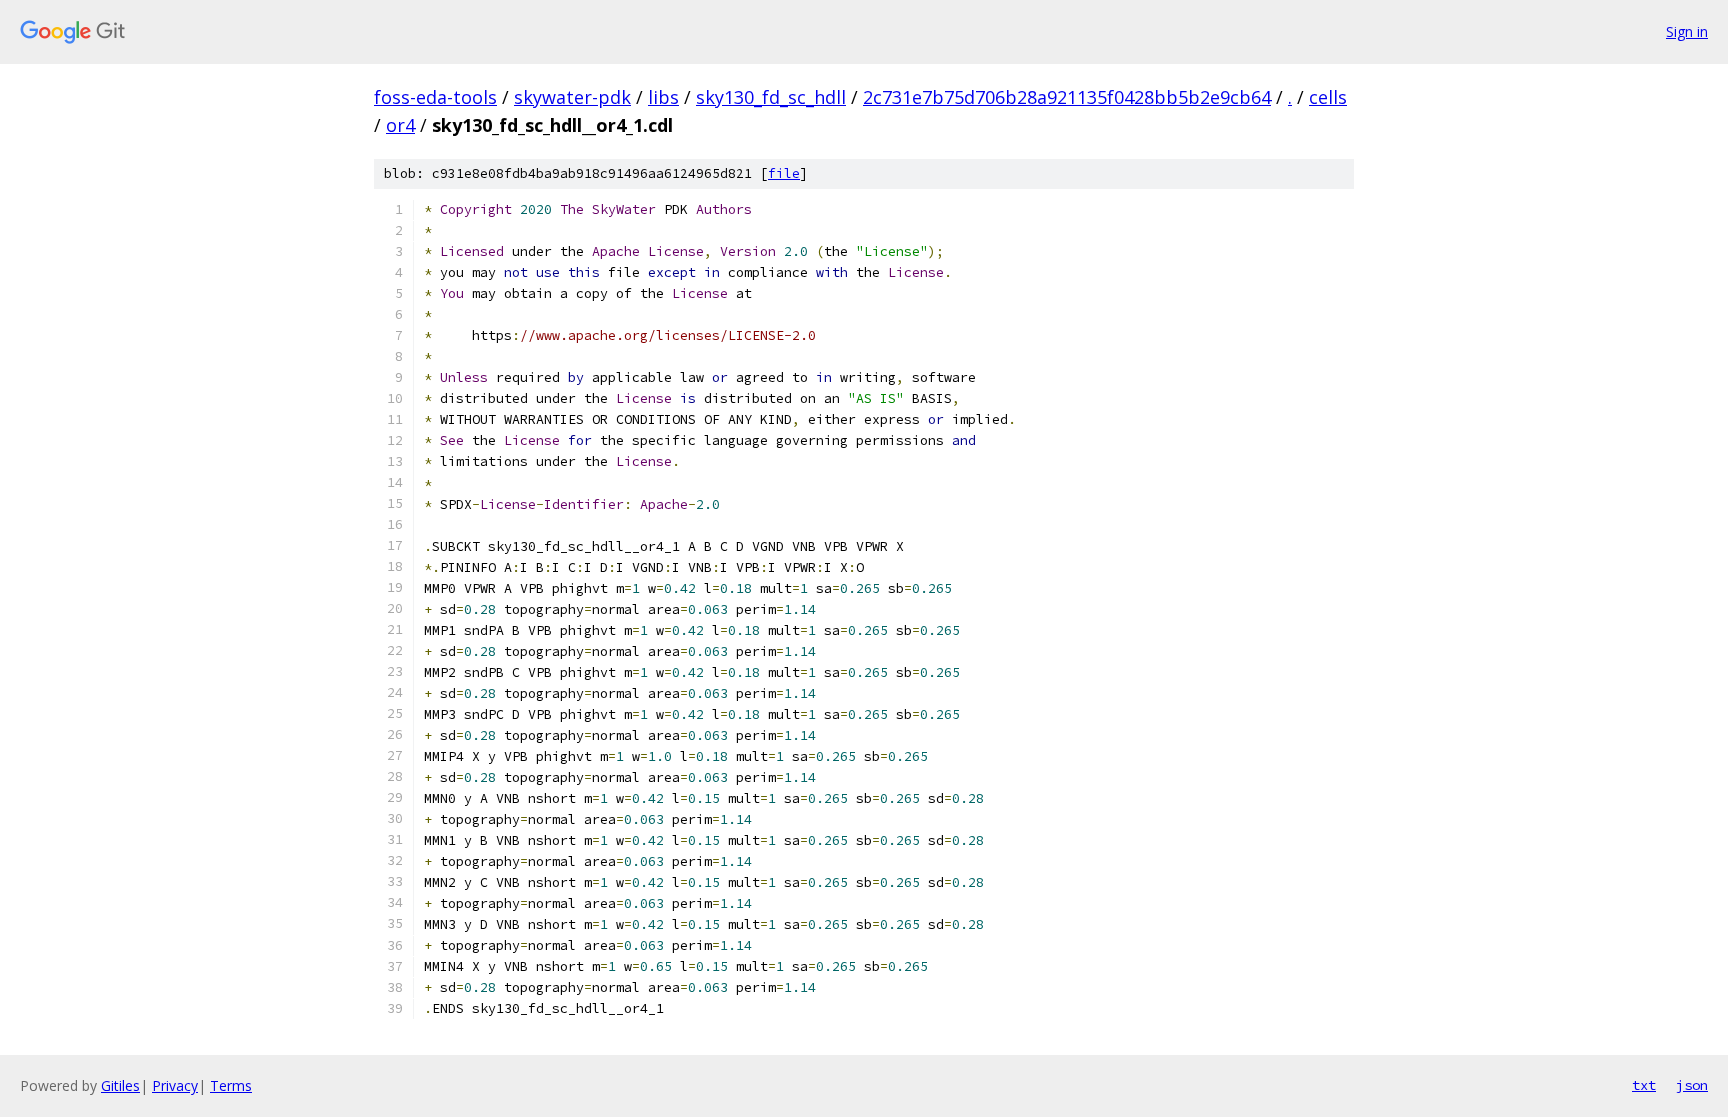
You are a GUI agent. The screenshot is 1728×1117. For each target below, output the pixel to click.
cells (1328, 97)
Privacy (175, 1085)
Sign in (1687, 31)
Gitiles (120, 1085)
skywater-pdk (572, 97)
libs (663, 97)
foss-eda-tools (435, 97)
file (784, 173)
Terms (231, 1085)
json (1692, 1085)
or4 (400, 125)
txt (1644, 1085)
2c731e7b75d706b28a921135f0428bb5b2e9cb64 (1067, 97)
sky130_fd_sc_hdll (771, 97)
